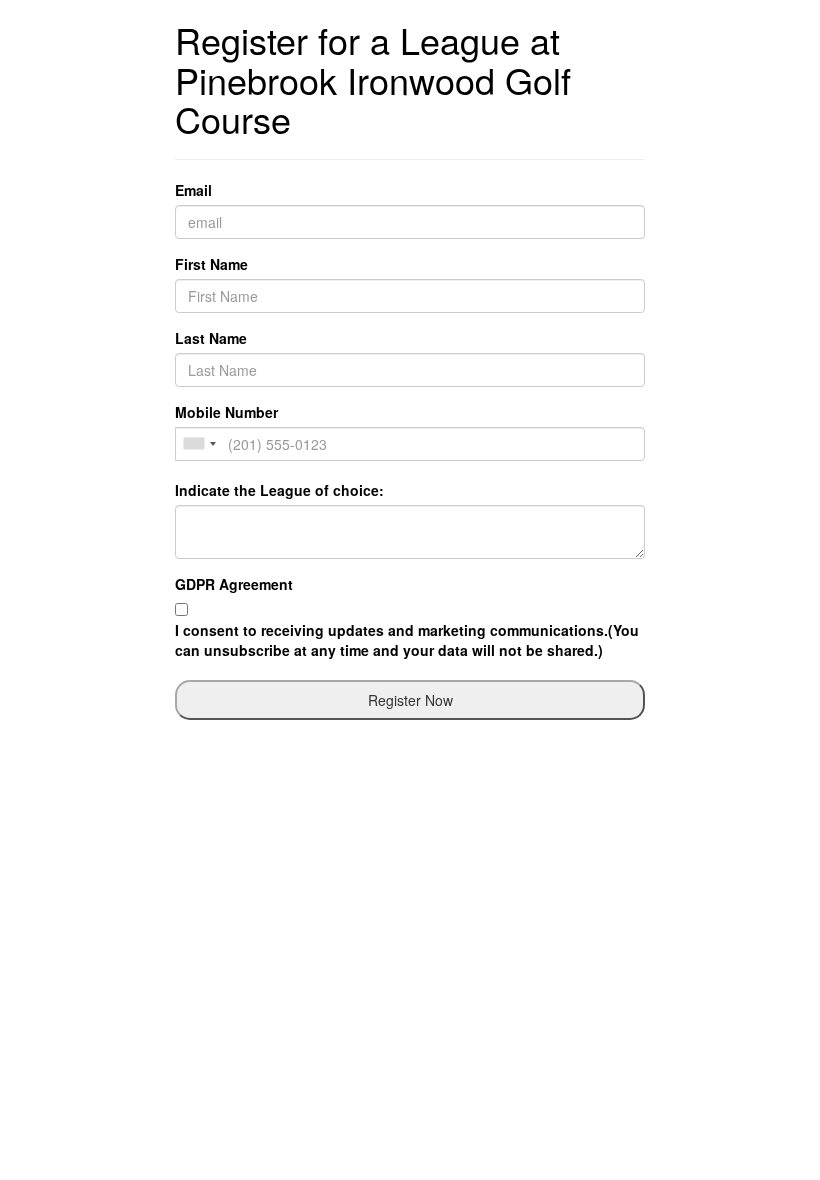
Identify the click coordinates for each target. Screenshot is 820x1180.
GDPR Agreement (234, 584)
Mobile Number (226, 412)
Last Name (211, 338)
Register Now (410, 700)
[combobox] (199, 444)
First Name (211, 264)
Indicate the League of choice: (279, 490)
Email (193, 190)
